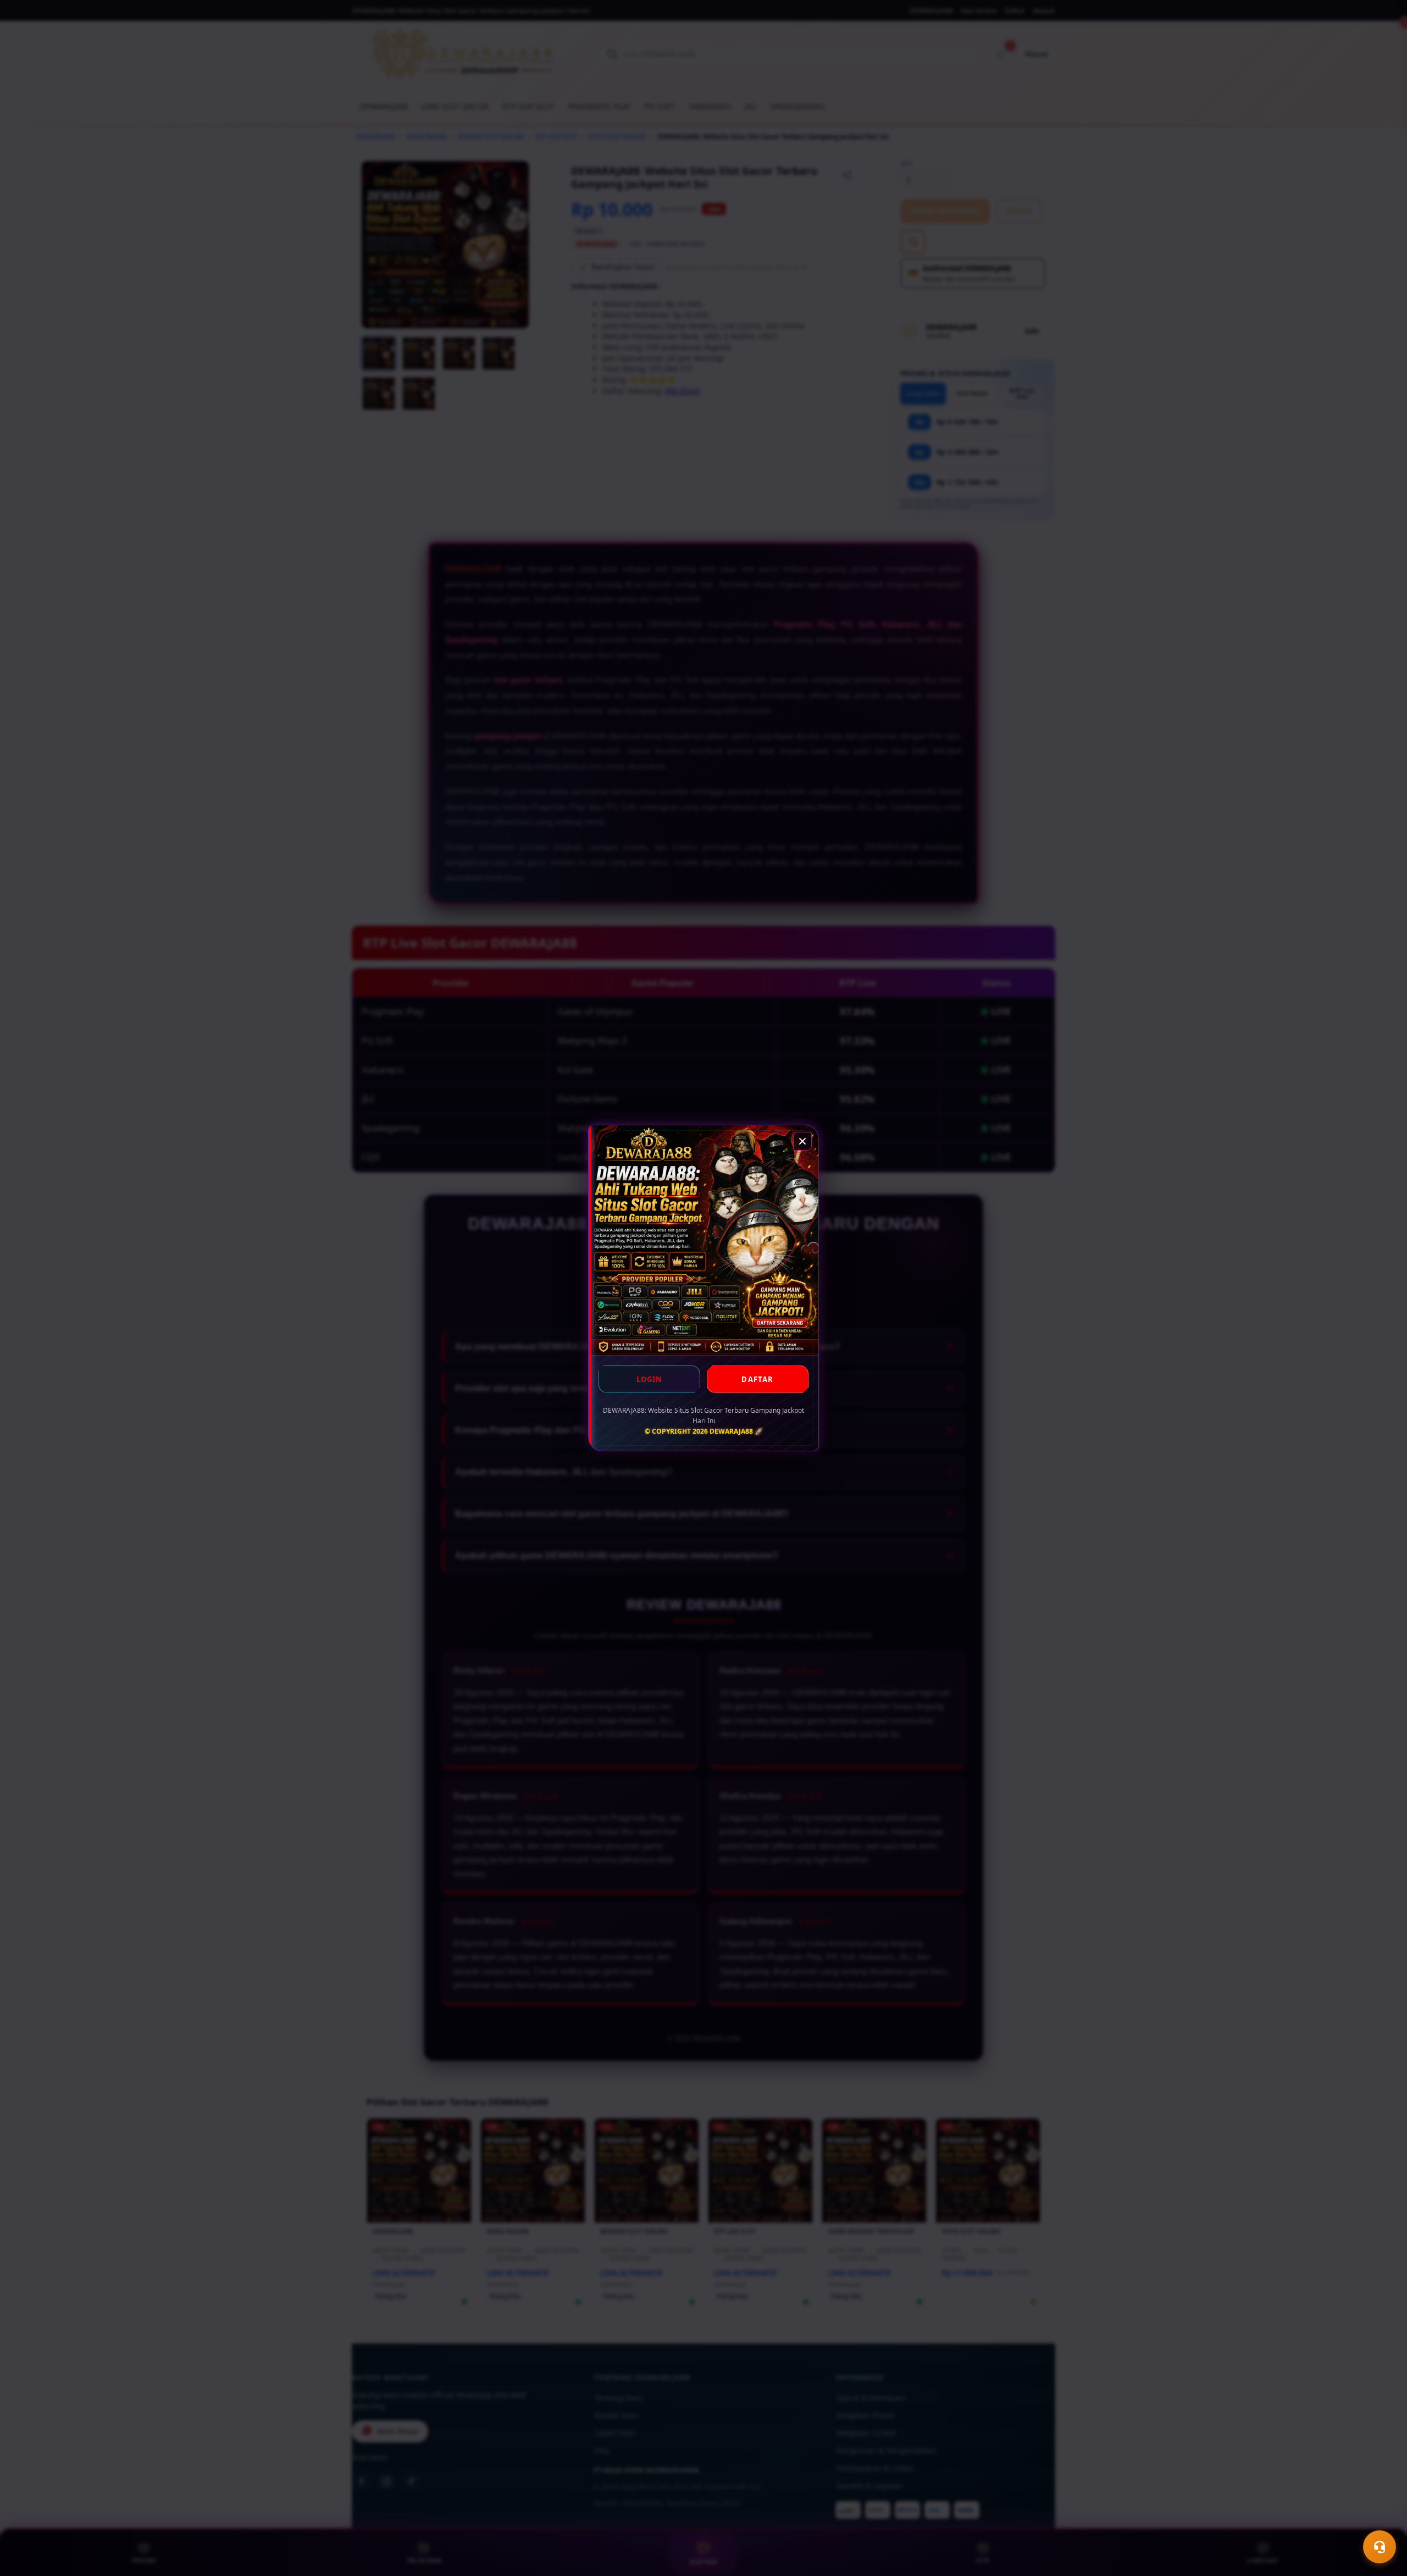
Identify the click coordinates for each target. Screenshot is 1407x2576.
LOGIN (650, 1379)
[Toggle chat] (1380, 2547)
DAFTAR (757, 1379)
